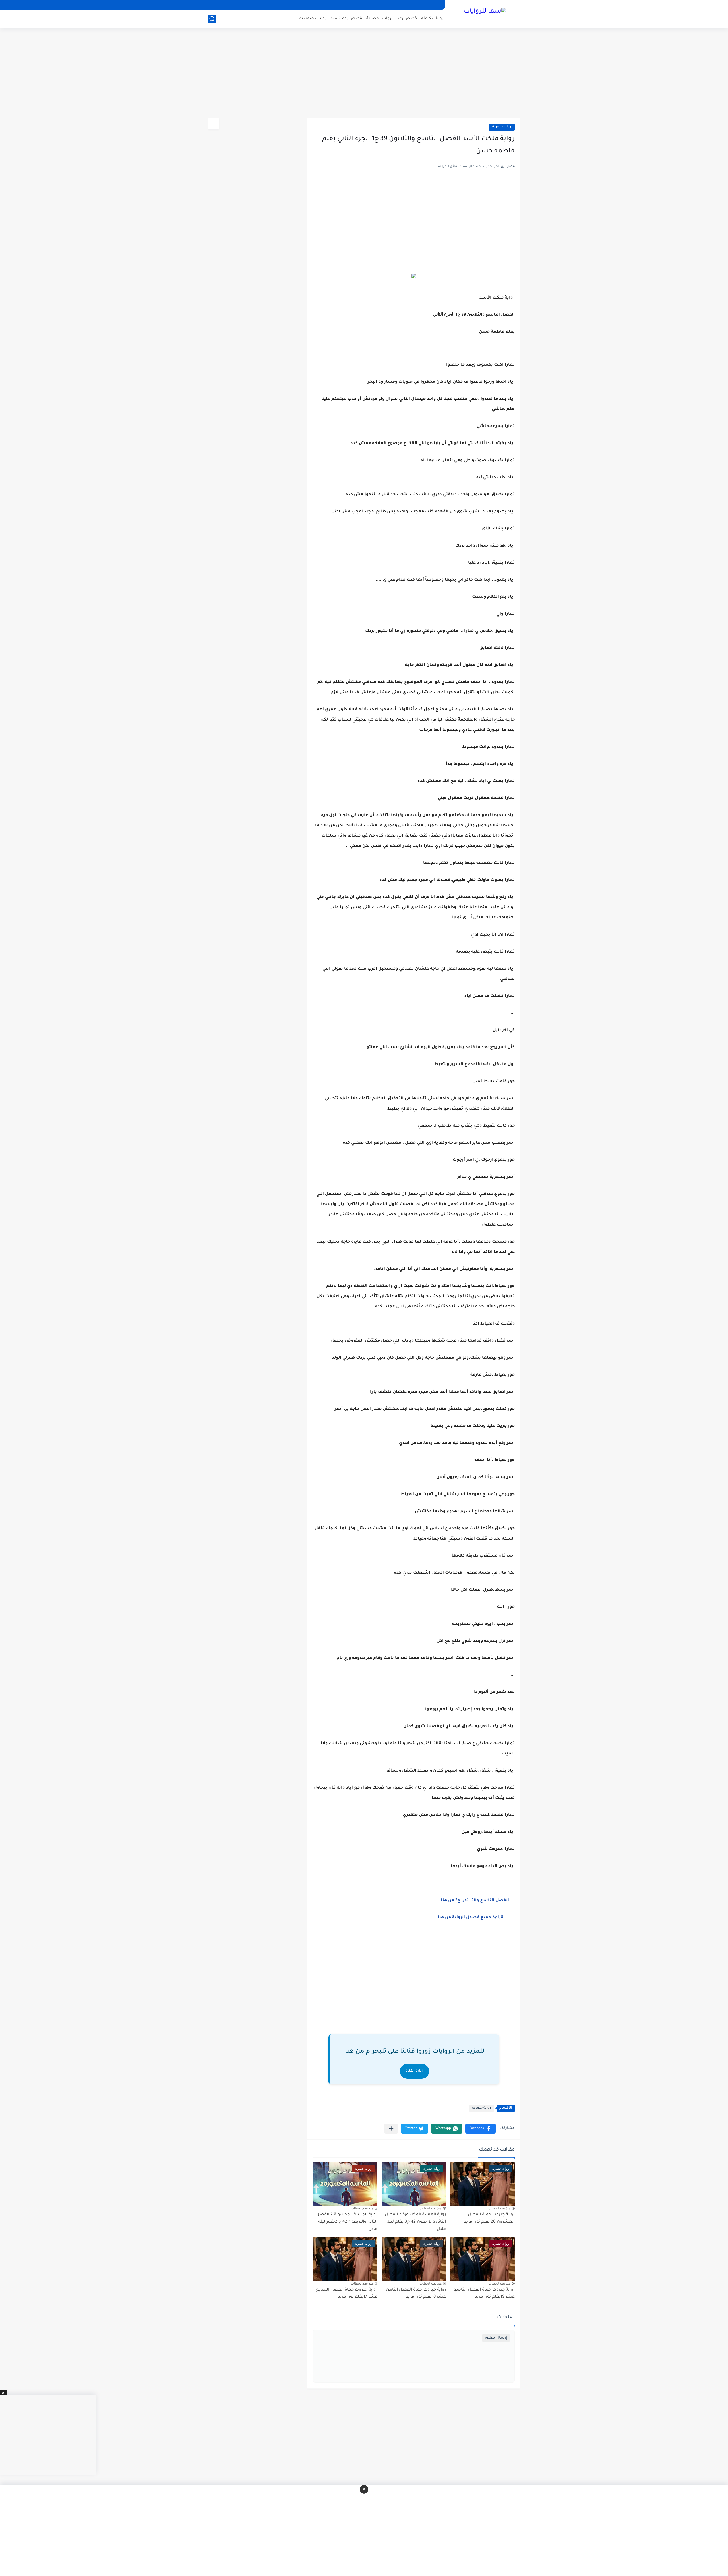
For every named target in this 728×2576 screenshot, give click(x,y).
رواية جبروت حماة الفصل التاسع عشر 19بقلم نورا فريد (484, 2294)
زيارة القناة (414, 2071)
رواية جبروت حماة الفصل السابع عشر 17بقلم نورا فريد (347, 2294)
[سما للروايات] (485, 14)
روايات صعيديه (313, 19)
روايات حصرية (379, 19)
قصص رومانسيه (346, 19)
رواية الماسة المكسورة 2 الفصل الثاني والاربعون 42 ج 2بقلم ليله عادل (347, 2222)
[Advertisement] (364, 74)
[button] (480, 2129)
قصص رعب (406, 19)
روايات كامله (432, 19)
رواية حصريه (502, 127)
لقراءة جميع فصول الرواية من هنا (472, 1918)
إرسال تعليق (496, 2338)
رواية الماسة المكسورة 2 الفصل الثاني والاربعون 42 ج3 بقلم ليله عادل (415, 2222)
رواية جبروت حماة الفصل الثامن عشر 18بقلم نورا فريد (416, 2294)
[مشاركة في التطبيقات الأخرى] (391, 2129)
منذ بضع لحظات (499, 2208)
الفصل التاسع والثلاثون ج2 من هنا (477, 1901)
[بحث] (212, 19)
